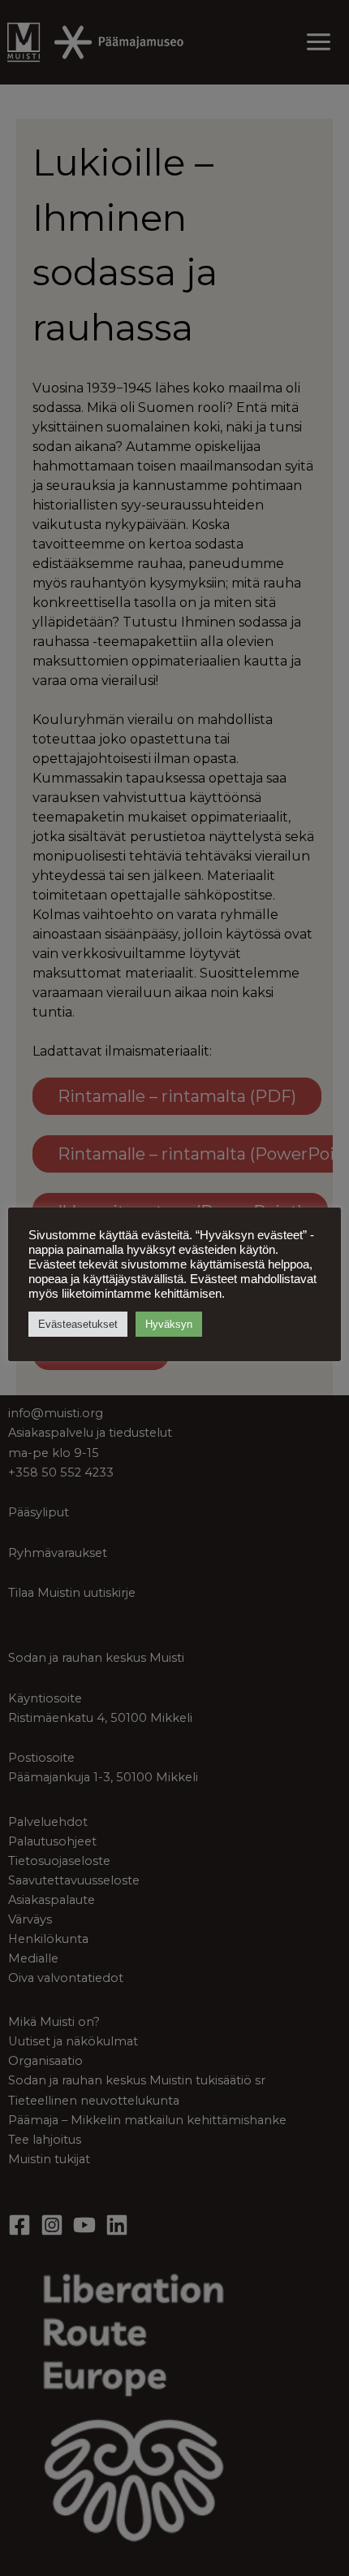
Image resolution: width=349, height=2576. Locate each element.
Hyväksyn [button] (169, 1324)
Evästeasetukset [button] (78, 1324)
